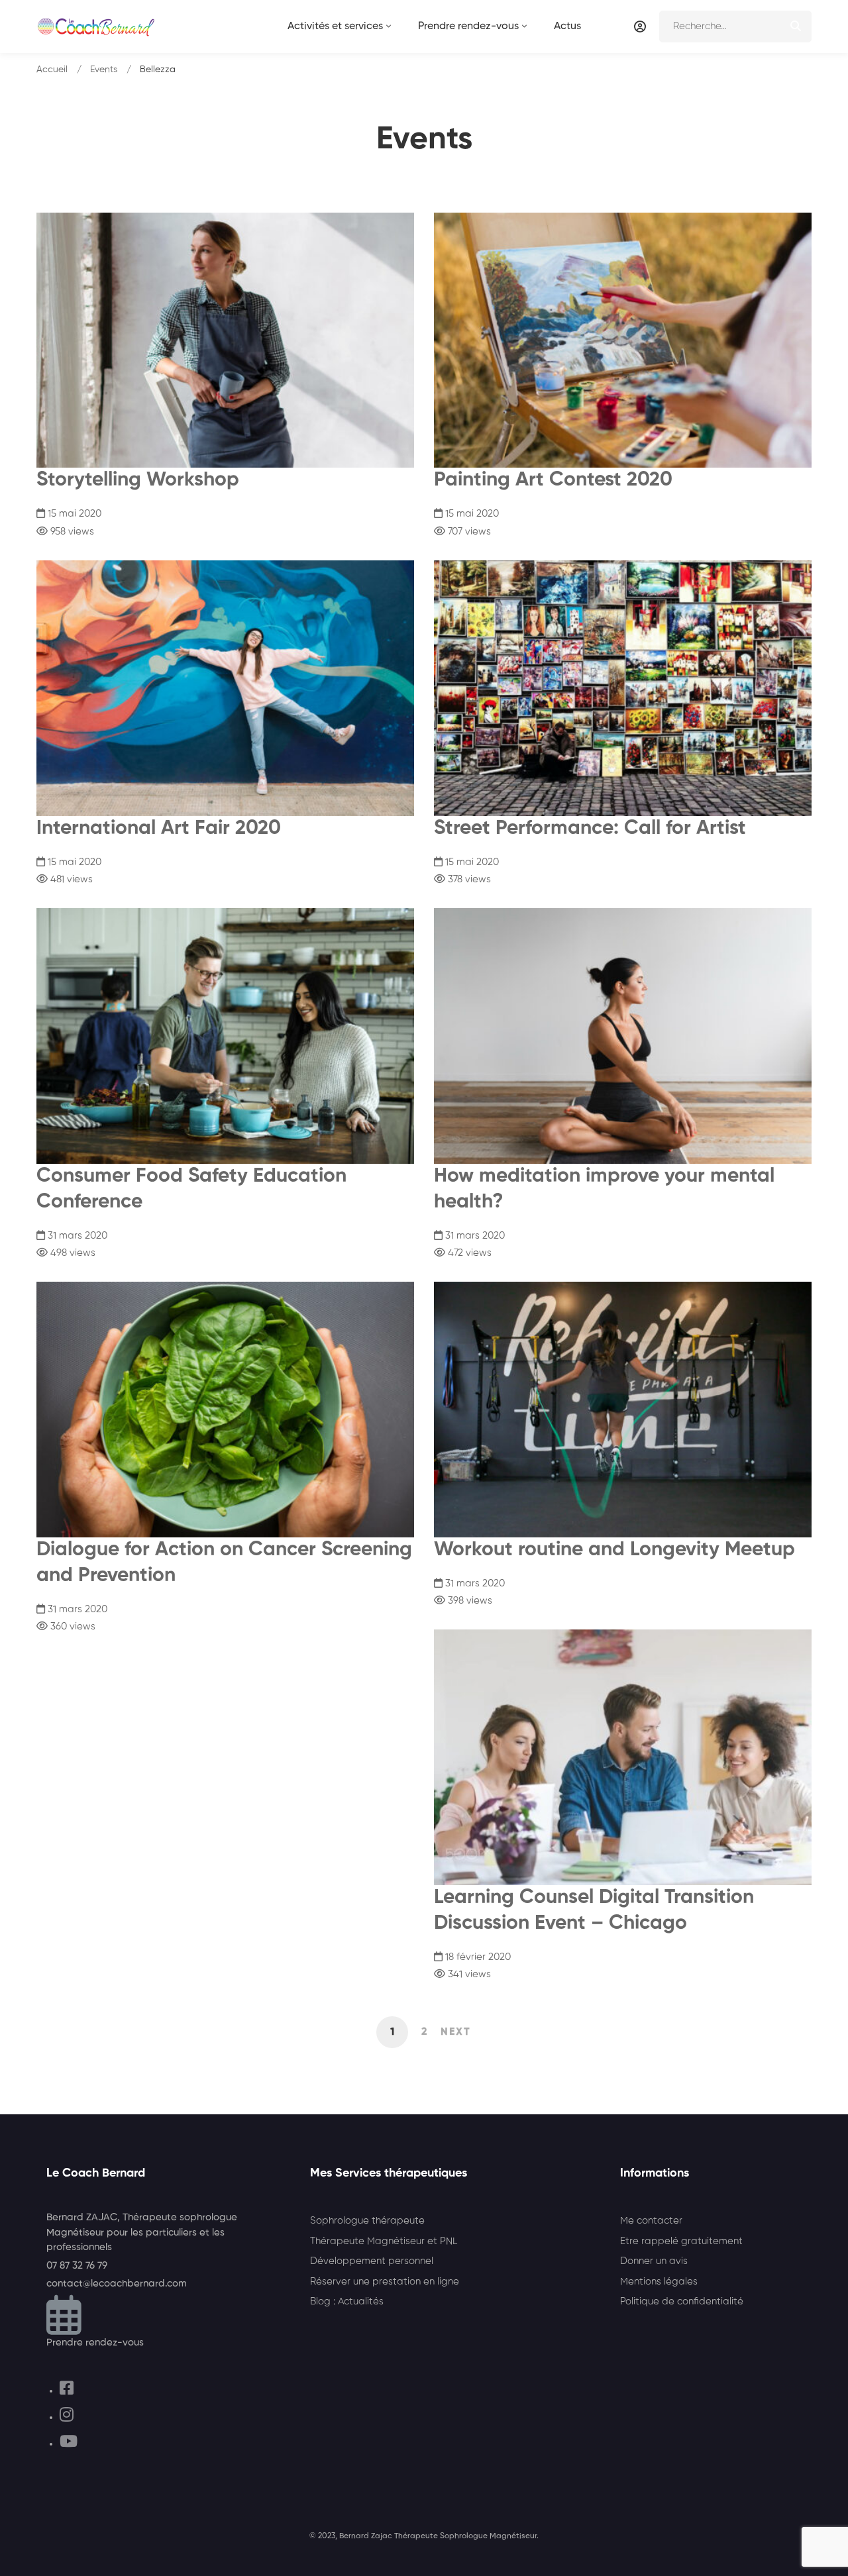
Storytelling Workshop (138, 480)
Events (104, 70)
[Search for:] (735, 26)
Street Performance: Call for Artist (590, 829)
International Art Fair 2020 (159, 829)
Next (456, 2032)
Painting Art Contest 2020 (553, 480)
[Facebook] (67, 2391)
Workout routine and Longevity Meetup (614, 1550)
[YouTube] (69, 2444)
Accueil (52, 70)
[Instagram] (67, 2417)
